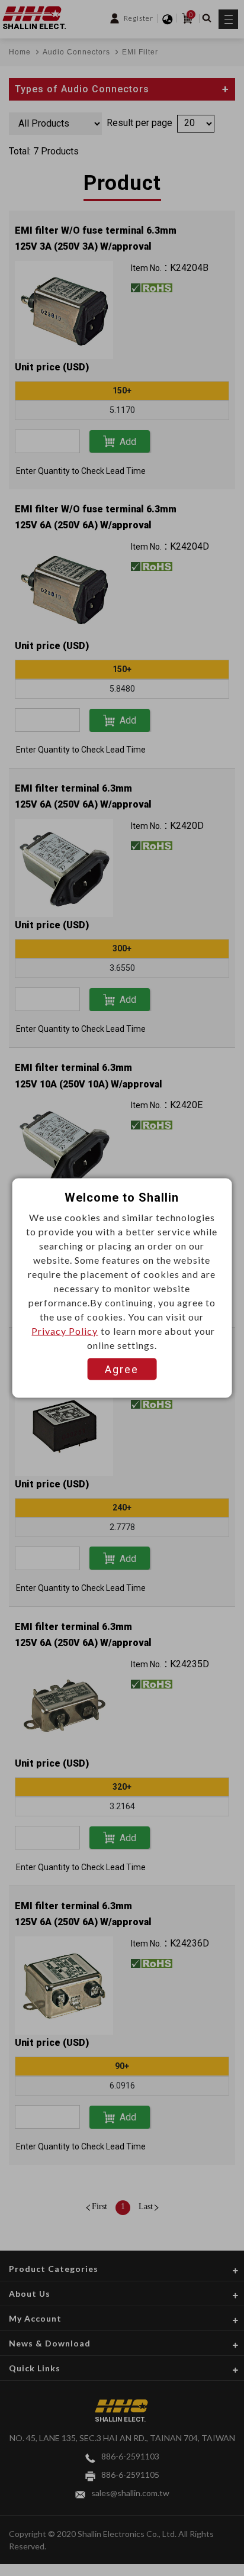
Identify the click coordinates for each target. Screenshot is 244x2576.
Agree (122, 1369)
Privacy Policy (65, 1331)
